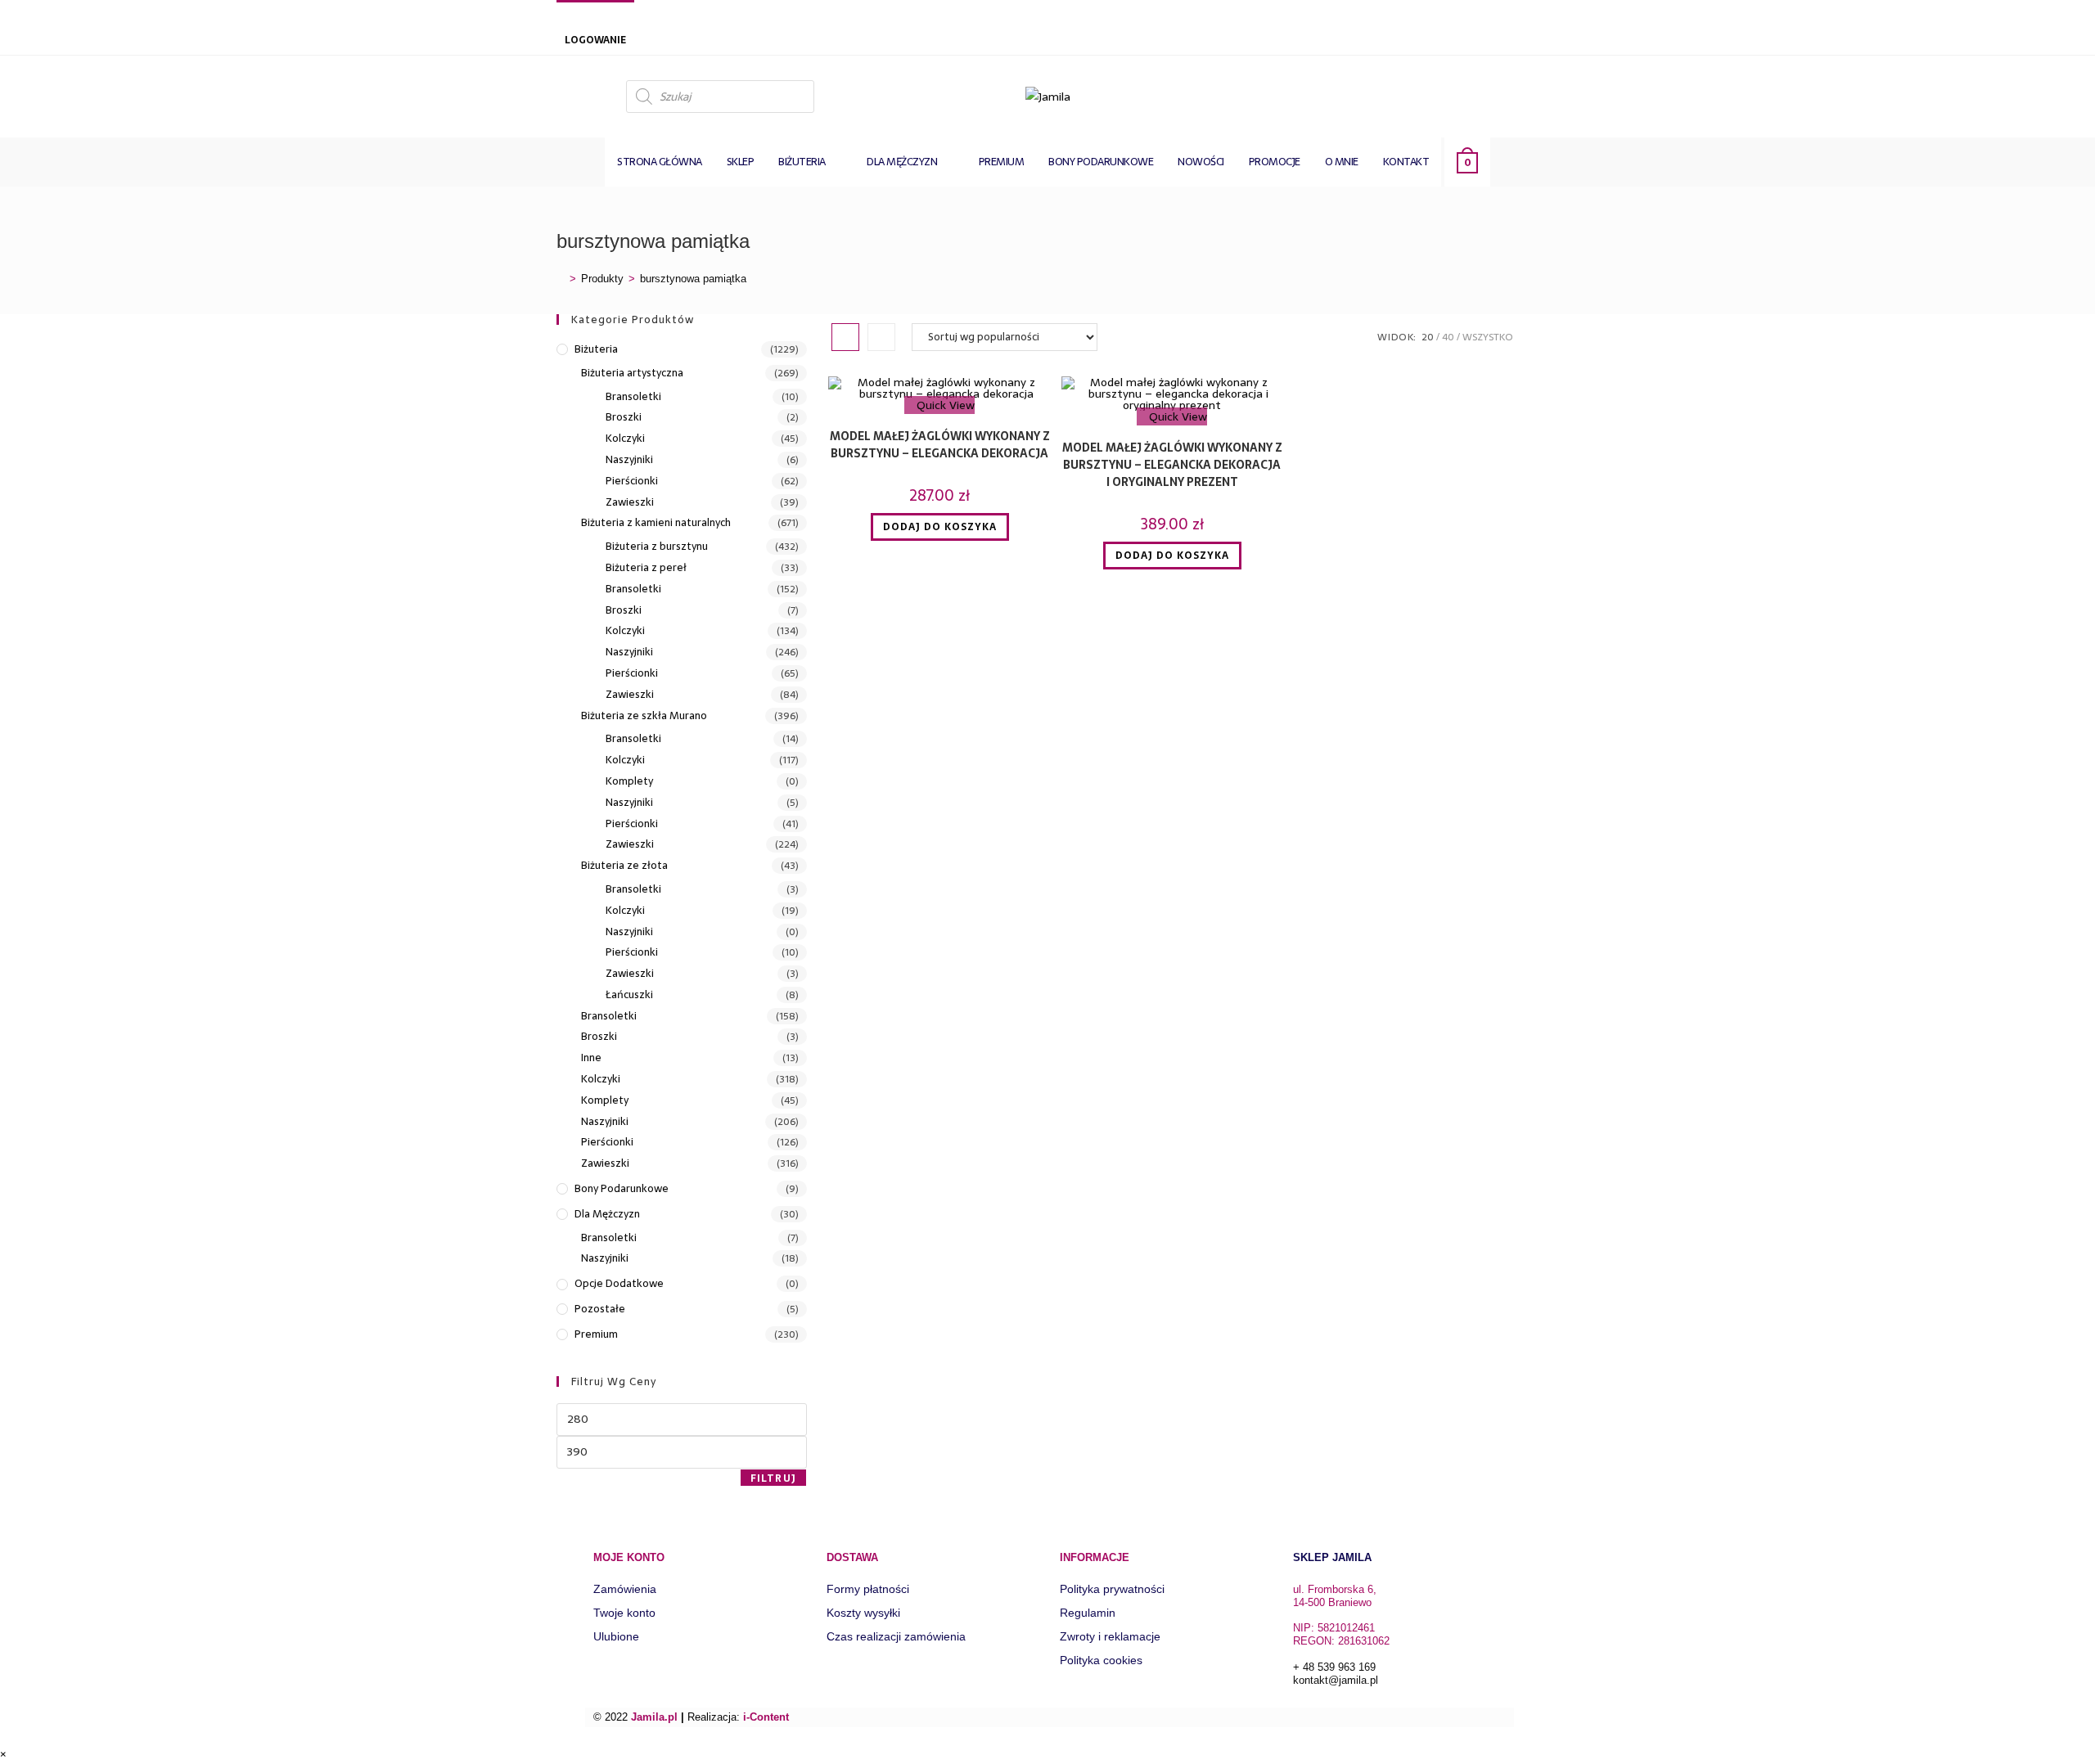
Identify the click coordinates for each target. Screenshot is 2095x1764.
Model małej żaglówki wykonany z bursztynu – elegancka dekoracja (940, 445)
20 (1428, 337)
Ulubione (616, 1636)
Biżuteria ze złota (624, 866)
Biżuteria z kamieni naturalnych (656, 523)
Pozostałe (600, 1309)
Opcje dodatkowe (619, 1284)
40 (1448, 337)
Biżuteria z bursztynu (657, 547)
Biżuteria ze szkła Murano (644, 716)
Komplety (629, 781)
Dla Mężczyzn (607, 1214)
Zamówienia (625, 1589)
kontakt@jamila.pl (1336, 1680)
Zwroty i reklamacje (1110, 1636)
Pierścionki (632, 481)
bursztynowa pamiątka (693, 279)
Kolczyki (625, 439)
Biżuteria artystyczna (632, 373)
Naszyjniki (629, 460)
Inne (591, 1058)
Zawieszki (630, 502)
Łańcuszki (629, 995)
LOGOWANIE (595, 40)
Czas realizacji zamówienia (896, 1636)
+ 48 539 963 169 (1334, 1667)
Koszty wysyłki (863, 1613)
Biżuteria (596, 349)
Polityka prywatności (1112, 1589)
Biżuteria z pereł (646, 568)
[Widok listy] (881, 337)
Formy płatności (868, 1589)
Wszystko (1488, 337)
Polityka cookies (1101, 1660)
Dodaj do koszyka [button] (940, 527)
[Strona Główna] (561, 279)
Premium (596, 1334)
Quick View (944, 405)
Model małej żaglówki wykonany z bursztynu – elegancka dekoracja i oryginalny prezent (1172, 465)
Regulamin (1088, 1613)
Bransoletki (633, 397)
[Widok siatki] (845, 337)
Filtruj (773, 1478)
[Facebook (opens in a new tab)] (1524, 95)
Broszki (624, 417)
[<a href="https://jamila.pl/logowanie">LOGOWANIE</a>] (573, 19)
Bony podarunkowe (622, 1189)
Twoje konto (624, 1613)
